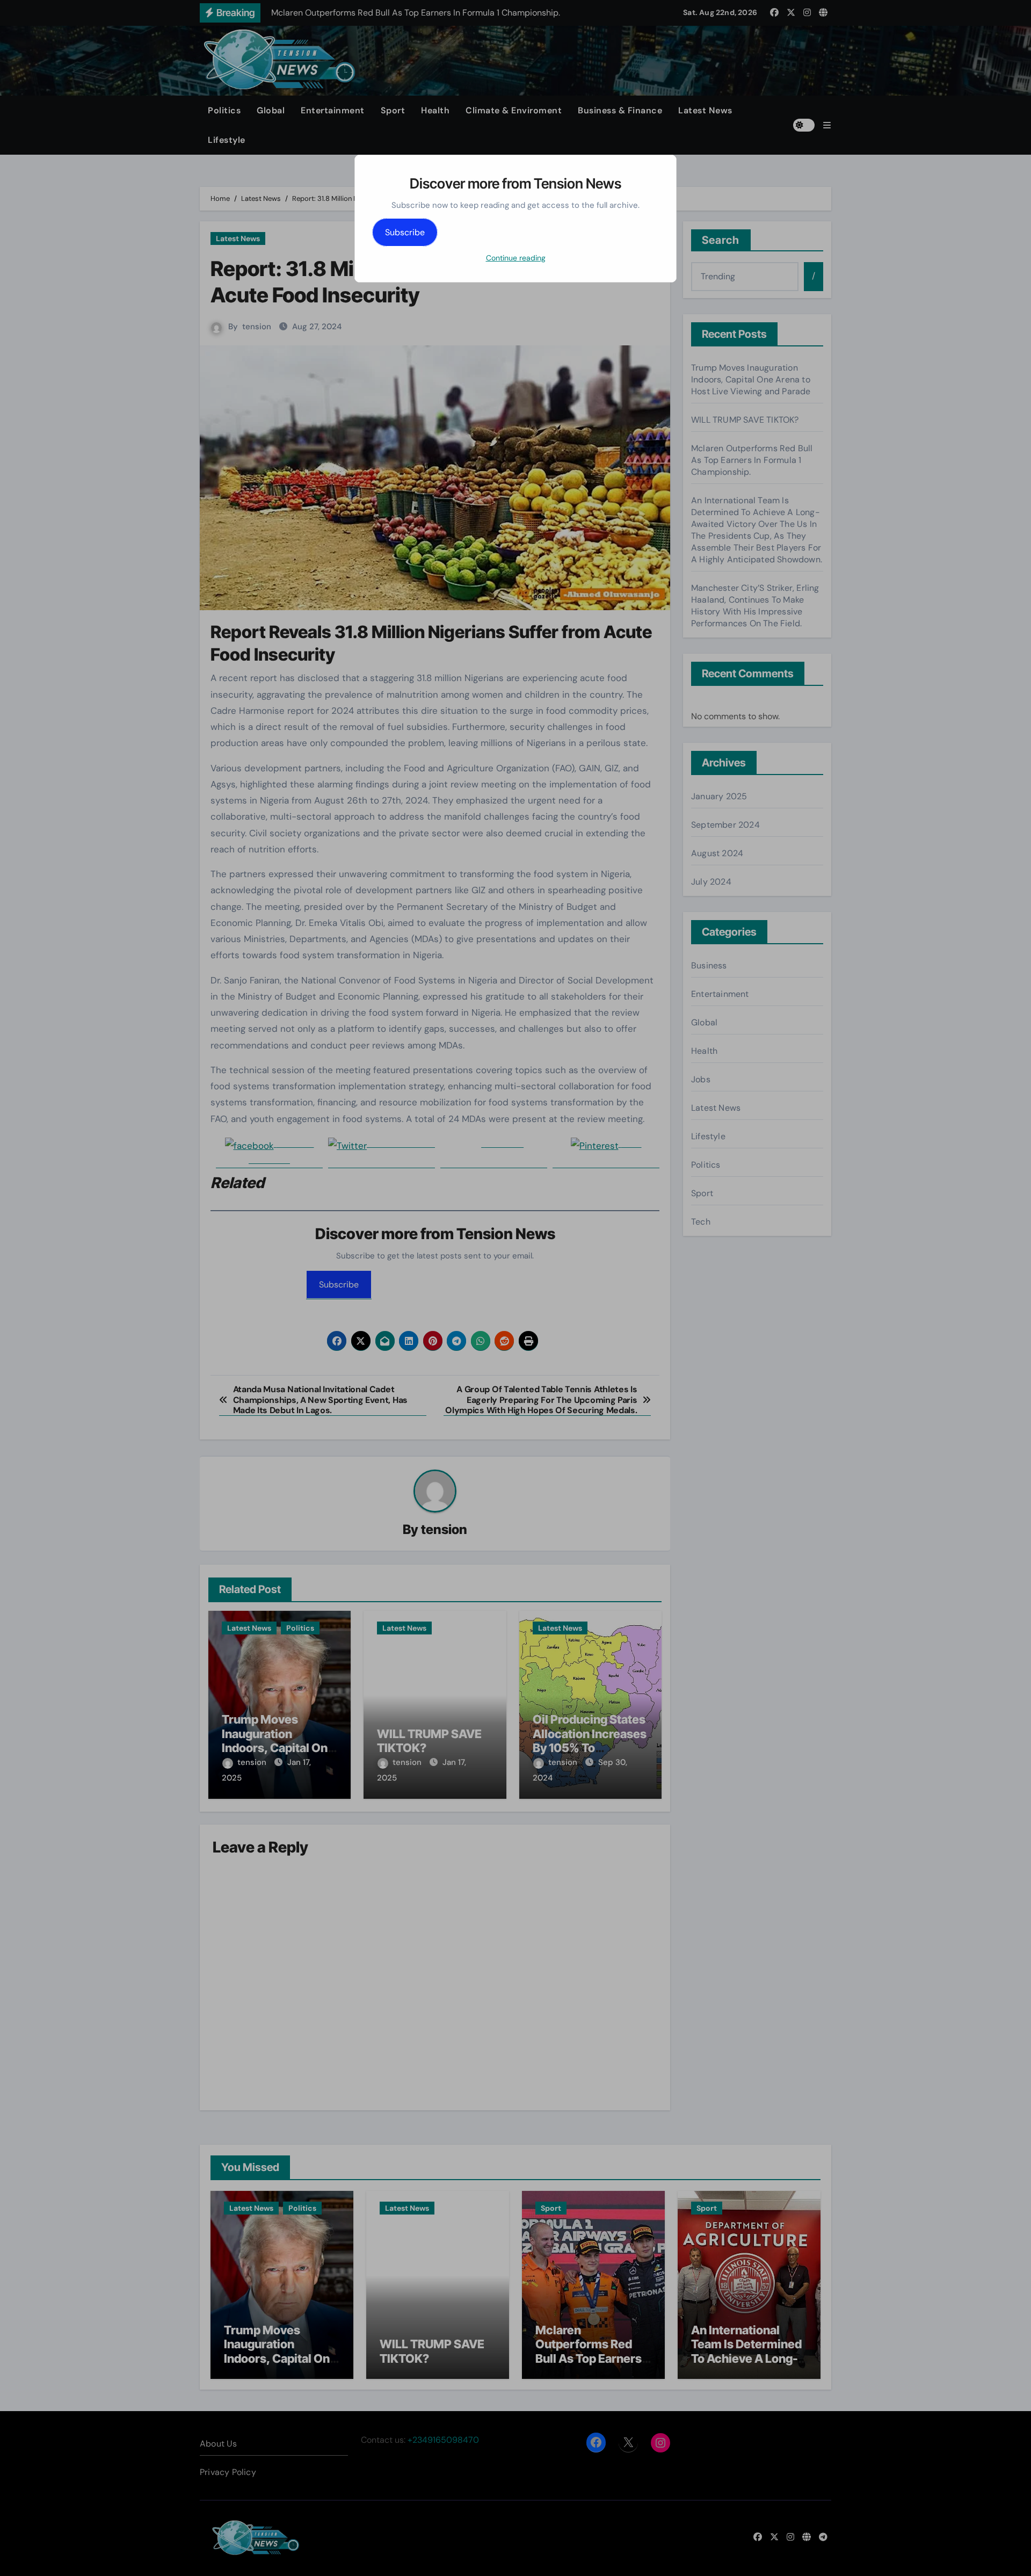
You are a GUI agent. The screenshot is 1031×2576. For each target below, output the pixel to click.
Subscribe (405, 232)
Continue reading (516, 258)
